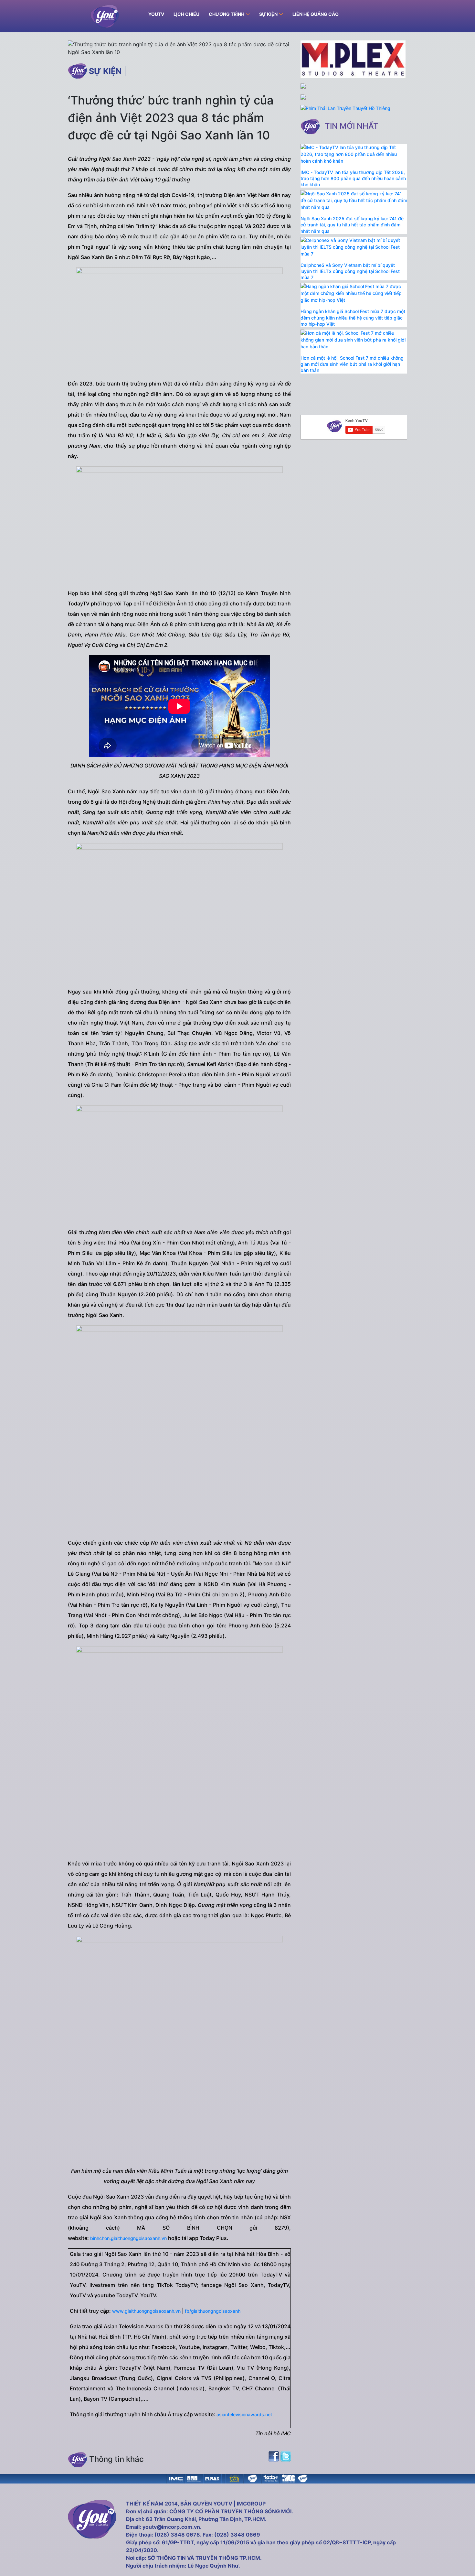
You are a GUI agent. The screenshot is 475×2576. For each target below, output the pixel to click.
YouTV (156, 14)
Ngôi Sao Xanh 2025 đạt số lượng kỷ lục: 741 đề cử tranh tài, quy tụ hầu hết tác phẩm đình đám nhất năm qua (352, 225)
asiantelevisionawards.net (244, 2414)
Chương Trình (227, 14)
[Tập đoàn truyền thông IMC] (289, 2478)
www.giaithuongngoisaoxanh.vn (146, 2311)
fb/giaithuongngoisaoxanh (213, 2311)
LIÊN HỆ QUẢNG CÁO (316, 14)
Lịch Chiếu (186, 14)
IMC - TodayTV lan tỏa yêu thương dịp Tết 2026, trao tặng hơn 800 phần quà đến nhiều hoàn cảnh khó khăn (353, 178)
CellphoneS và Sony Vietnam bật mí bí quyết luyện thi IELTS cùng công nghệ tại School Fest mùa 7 (350, 271)
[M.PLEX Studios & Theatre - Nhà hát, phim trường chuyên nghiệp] (212, 2478)
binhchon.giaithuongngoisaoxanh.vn (128, 2238)
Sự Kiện (268, 14)
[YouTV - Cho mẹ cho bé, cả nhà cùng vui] (252, 2478)
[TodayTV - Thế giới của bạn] (270, 2478)
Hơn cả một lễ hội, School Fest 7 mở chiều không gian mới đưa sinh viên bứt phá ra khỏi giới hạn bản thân (352, 364)
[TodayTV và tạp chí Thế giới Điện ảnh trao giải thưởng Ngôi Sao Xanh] (234, 2478)
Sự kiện (105, 71)
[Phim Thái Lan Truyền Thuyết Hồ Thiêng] (345, 108)
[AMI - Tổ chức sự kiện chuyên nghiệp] (194, 2478)
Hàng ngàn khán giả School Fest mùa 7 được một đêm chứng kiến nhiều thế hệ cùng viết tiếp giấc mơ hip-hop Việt (353, 317)
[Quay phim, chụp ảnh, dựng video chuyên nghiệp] (176, 2478)
